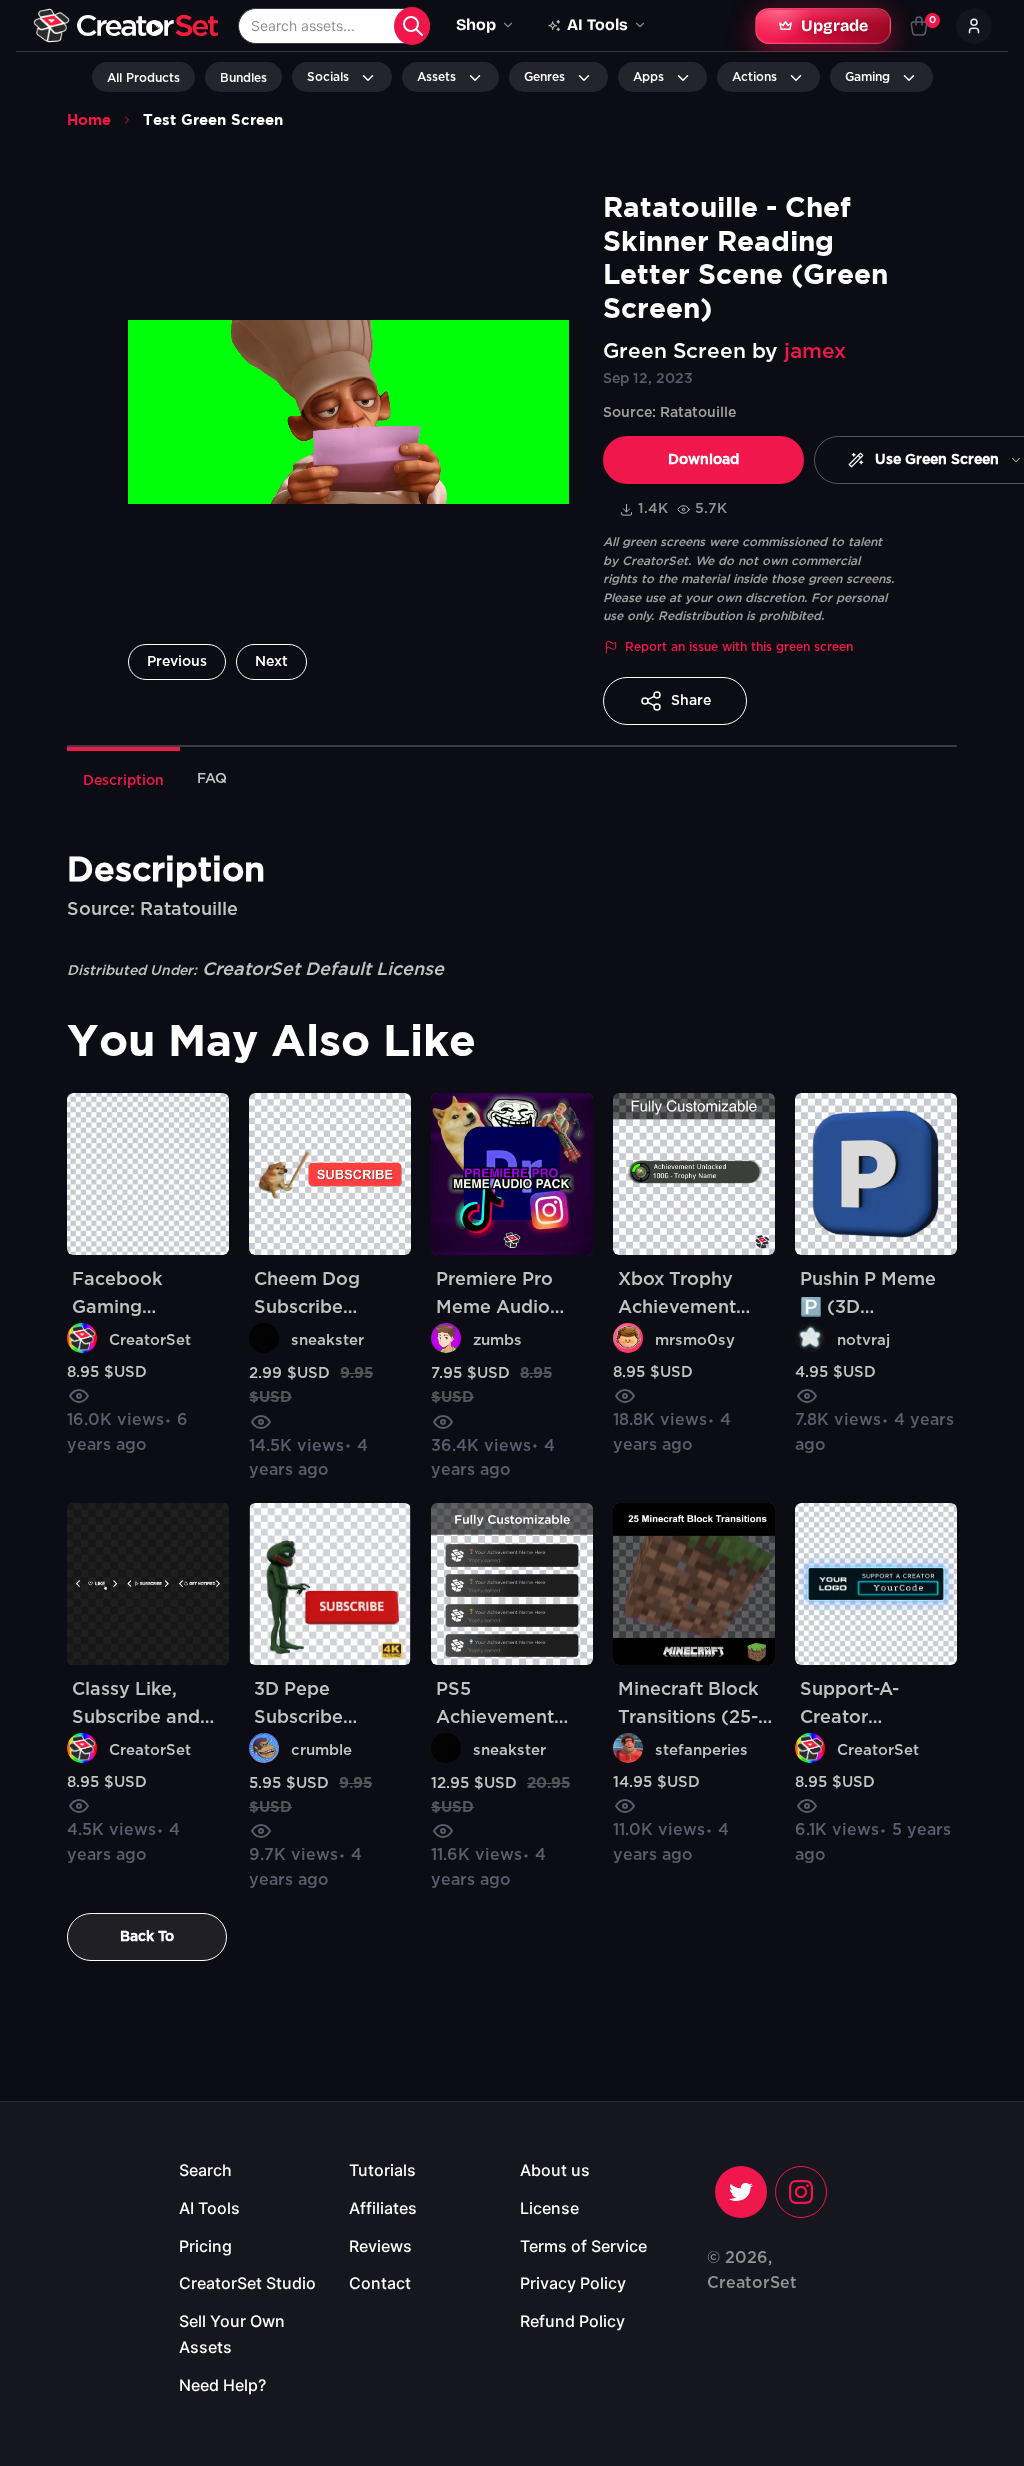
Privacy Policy (573, 2283)
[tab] (123, 779)
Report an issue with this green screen (739, 647)
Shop (476, 24)
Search (205, 2170)
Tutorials (382, 2170)
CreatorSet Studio (247, 2283)
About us (555, 2170)
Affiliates (383, 2208)
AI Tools (209, 2208)
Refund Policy (572, 2321)
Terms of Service (583, 2246)
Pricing (205, 2246)
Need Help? (222, 2385)
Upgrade (834, 25)
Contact (380, 2283)
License (549, 2208)
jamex (815, 351)
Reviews (380, 2246)
